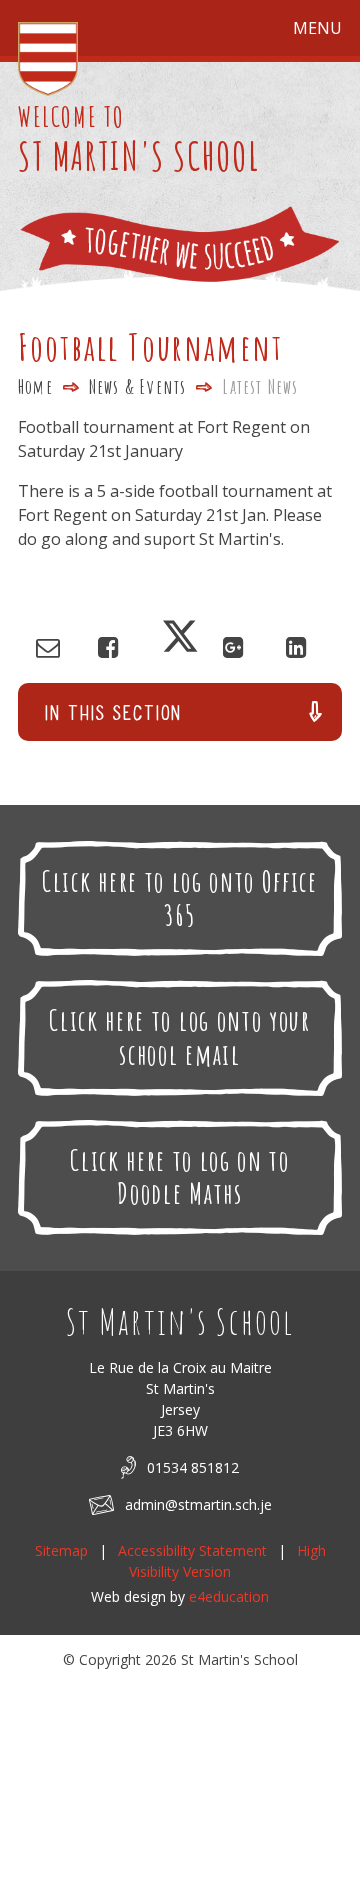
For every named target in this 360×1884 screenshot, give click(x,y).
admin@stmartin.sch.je (198, 1504)
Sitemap (61, 1550)
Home (35, 386)
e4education (229, 1596)
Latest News (260, 386)
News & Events (138, 386)
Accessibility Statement (192, 1550)
